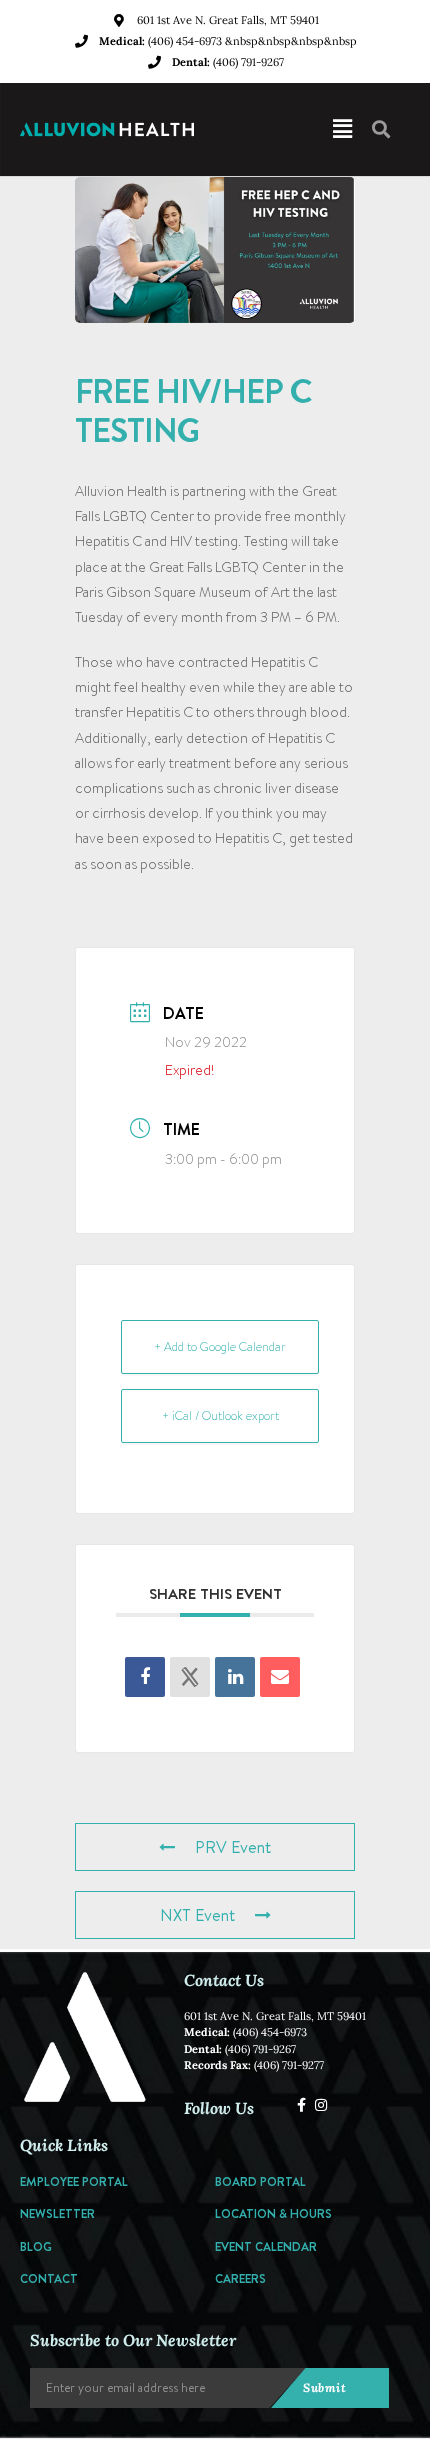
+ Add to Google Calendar (220, 1347)
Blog (36, 2246)
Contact (49, 2278)
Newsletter (57, 2213)
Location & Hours (273, 2213)
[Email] (280, 1677)
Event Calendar (266, 2246)
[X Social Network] (190, 1677)
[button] (313, 129)
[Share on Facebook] (145, 1677)
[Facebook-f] (302, 2105)
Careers (240, 2278)
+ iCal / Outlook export (220, 1416)
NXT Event (197, 1915)
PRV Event (233, 1847)
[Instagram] (321, 2105)
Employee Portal (74, 2181)
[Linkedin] (235, 1677)
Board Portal (260, 2181)
